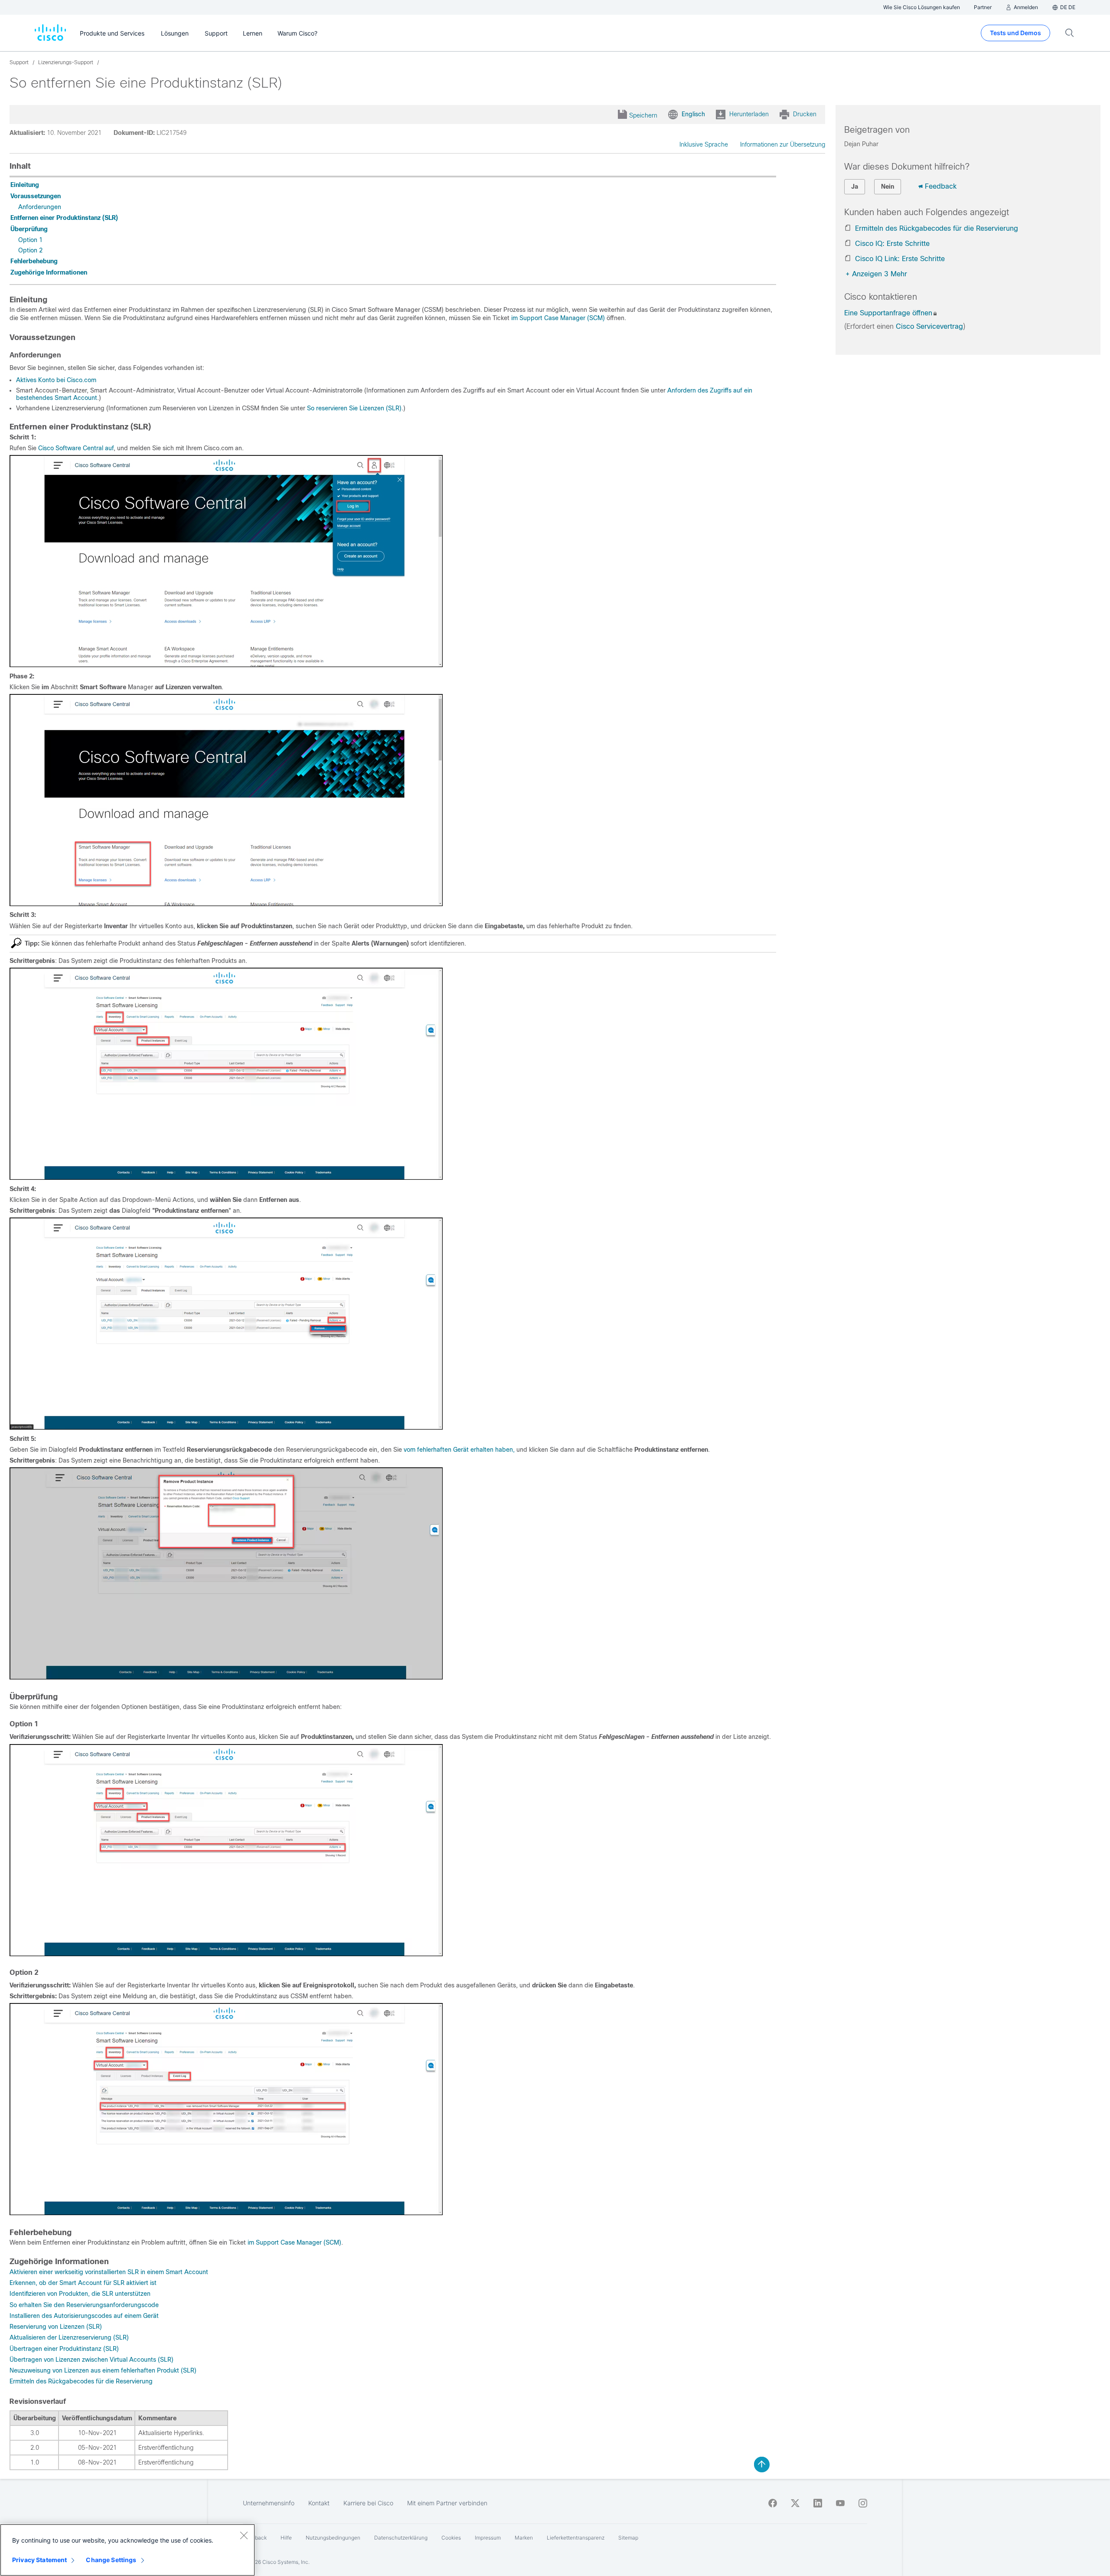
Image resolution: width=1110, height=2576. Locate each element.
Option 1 (30, 240)
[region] (127, 2550)
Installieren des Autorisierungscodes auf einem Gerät (84, 2316)
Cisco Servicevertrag (929, 326)
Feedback (941, 186)
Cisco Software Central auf (76, 448)
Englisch (693, 114)
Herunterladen (749, 114)
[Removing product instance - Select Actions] (226, 1427)
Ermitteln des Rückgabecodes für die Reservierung (81, 2381)
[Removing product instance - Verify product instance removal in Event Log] (226, 2213)
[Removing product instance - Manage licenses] (226, 904)
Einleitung (25, 185)
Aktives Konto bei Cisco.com (56, 380)
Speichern (643, 115)
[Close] (244, 2535)
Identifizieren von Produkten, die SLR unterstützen (80, 2294)
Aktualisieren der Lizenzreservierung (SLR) (69, 2337)
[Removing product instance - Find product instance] (226, 1178)
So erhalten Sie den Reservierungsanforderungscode (84, 2305)
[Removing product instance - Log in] (226, 665)
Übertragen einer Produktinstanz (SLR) (64, 2349)
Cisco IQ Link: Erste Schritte (900, 259)
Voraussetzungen (36, 196)
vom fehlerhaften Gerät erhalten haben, (459, 1450)
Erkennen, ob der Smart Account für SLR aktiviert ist (83, 2283)
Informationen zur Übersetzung (783, 144)
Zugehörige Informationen (49, 272)
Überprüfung (29, 229)
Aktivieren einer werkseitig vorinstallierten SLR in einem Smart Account (109, 2272)
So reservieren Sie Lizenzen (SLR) (354, 408)
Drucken (805, 114)
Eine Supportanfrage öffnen (888, 313)
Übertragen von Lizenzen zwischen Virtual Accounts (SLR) (91, 2360)
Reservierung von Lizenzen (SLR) (56, 2327)
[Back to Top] (762, 2465)
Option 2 (30, 250)
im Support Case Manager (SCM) (558, 318)
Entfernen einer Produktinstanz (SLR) (64, 218)
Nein (888, 187)
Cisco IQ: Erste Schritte (892, 244)
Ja (855, 187)
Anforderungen (40, 207)
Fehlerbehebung (34, 261)
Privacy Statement (39, 2560)
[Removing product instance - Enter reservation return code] (226, 1677)
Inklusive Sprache (704, 144)
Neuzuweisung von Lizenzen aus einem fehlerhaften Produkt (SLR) (103, 2370)
